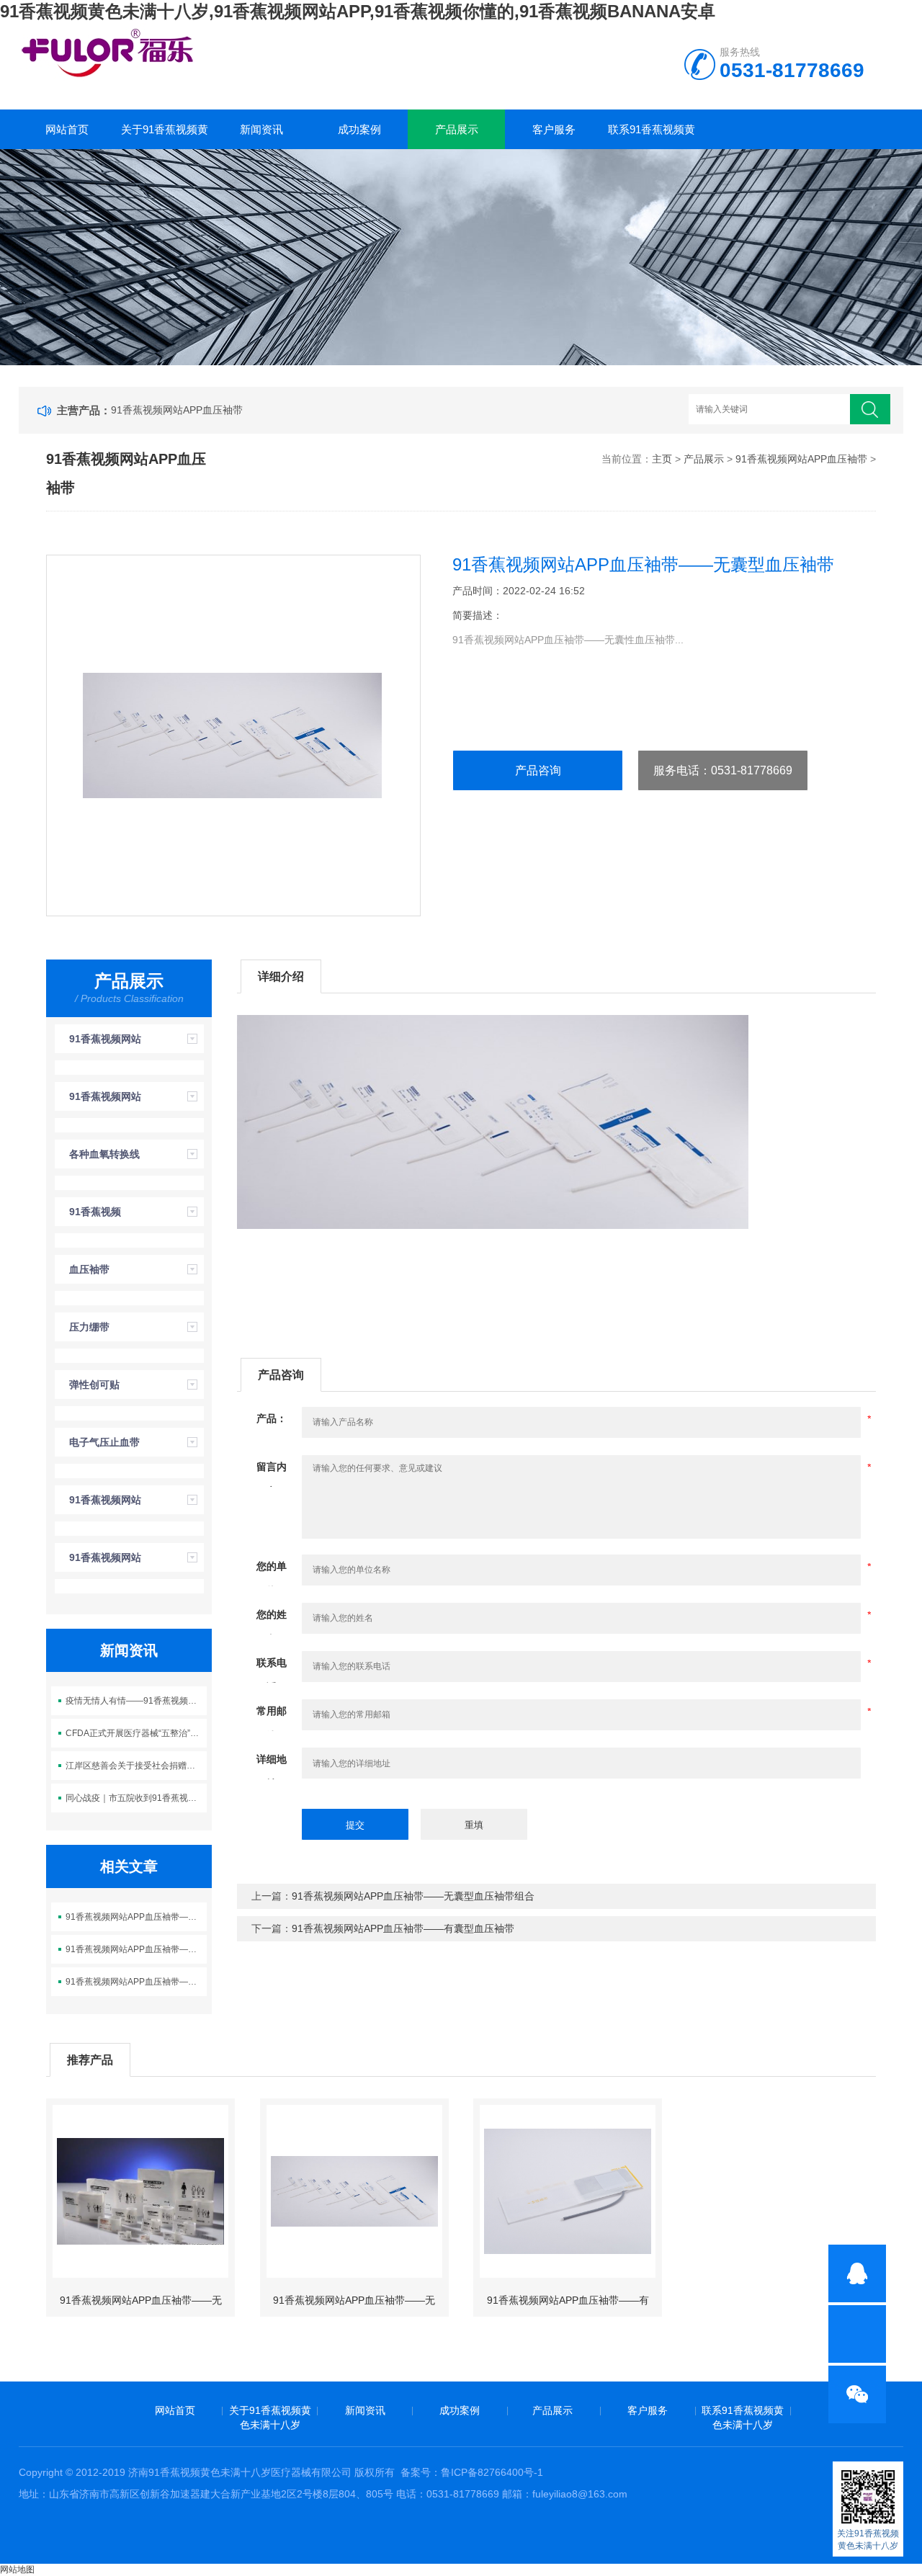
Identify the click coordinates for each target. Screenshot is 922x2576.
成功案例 (359, 129)
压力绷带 (89, 1327)
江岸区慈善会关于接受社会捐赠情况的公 (136, 1766)
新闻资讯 (261, 129)
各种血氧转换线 (104, 1154)
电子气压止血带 (104, 1442)
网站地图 (17, 2570)
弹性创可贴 (94, 1385)
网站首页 (67, 129)
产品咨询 (538, 770)
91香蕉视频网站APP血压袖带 (177, 410)
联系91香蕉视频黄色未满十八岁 (652, 136)
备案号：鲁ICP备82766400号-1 (472, 2472)
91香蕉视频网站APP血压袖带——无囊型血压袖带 (136, 1949)
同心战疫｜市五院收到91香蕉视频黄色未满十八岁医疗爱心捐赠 (136, 1798)
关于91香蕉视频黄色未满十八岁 (165, 136)
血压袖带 (89, 1269)
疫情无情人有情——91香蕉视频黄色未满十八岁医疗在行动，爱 (136, 1701)
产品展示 (457, 129)
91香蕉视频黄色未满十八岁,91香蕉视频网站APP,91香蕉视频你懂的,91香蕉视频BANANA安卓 (358, 11)
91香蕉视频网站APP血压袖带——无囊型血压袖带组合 (136, 1917)
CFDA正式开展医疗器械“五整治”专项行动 (136, 1733)
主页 (662, 459)
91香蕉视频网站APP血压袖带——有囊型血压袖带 (136, 1982)
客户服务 (554, 129)
